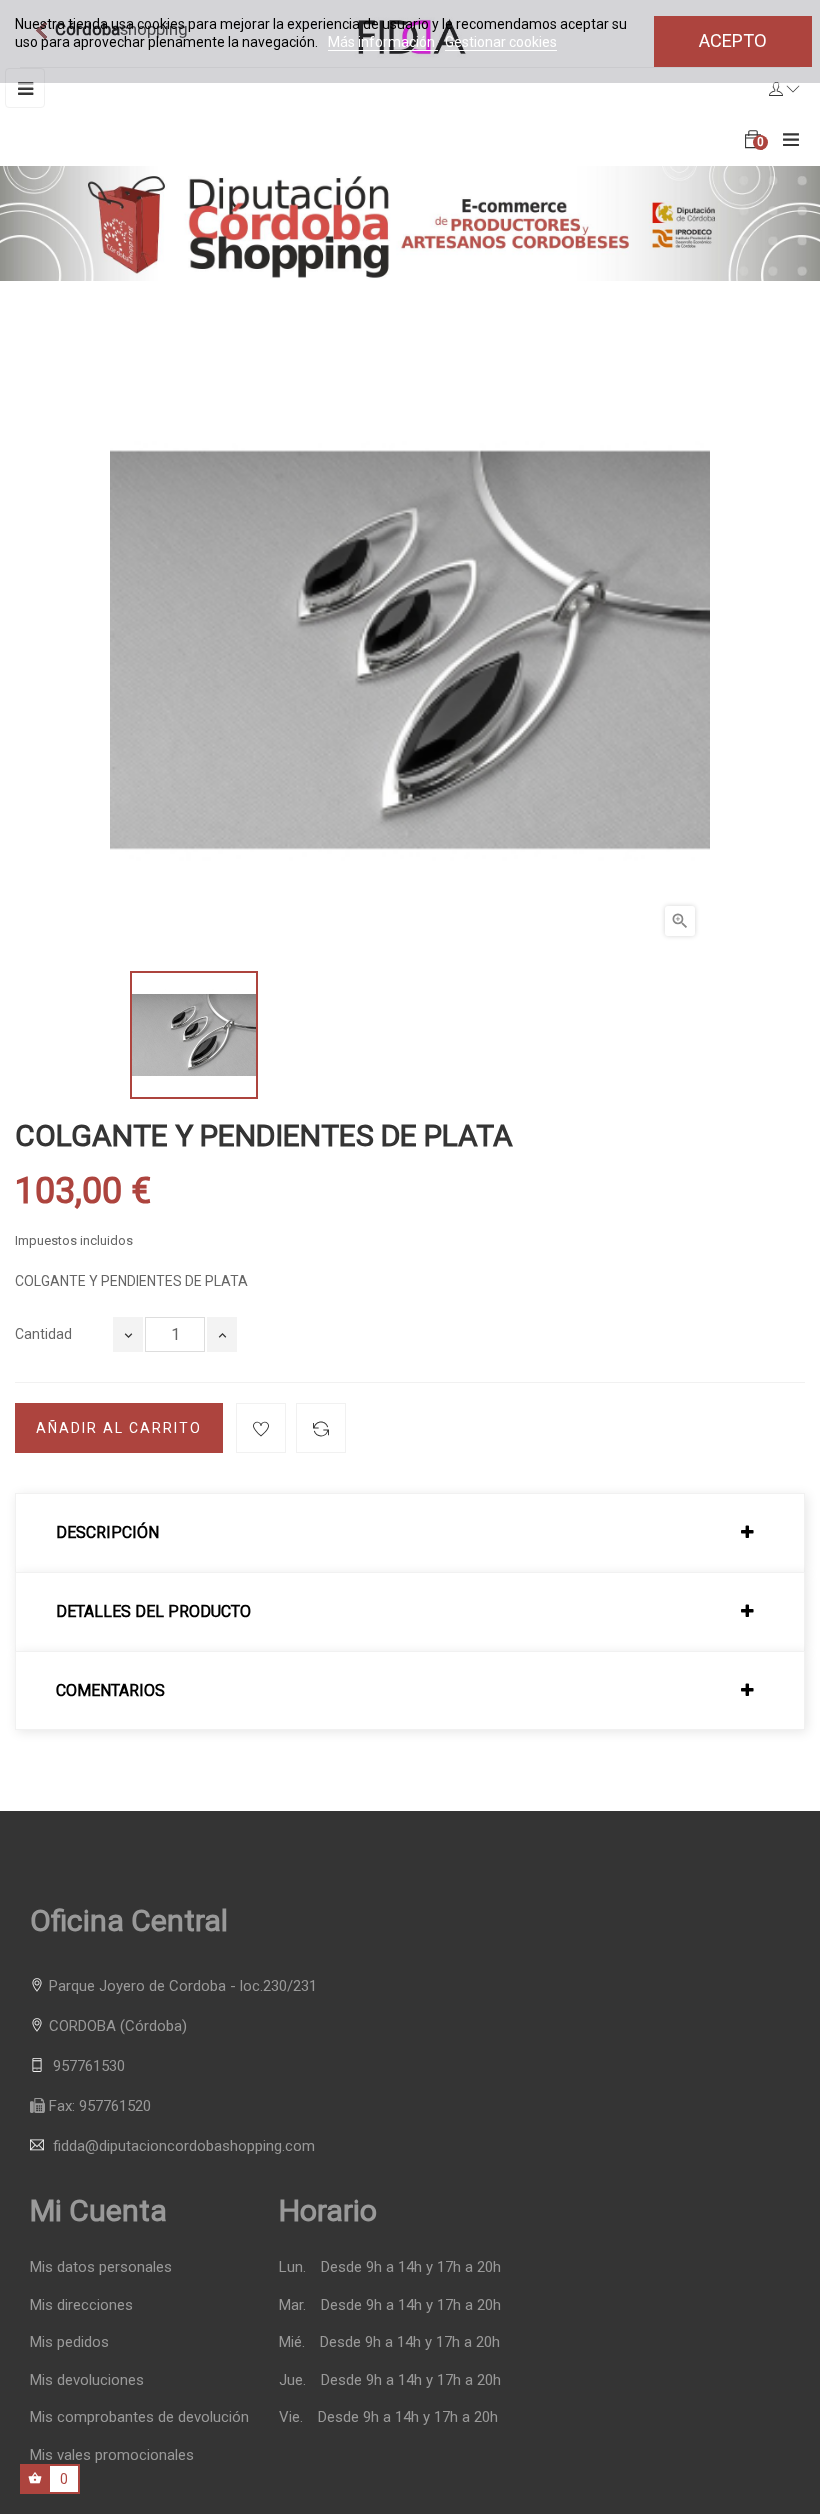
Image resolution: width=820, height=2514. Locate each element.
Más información (383, 42)
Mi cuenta (98, 2210)
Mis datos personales (101, 2267)
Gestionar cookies (501, 42)
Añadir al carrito (119, 1428)
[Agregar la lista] (261, 1428)
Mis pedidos (69, 2342)
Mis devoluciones (87, 2380)
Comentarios (110, 1691)
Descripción (107, 1533)
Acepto (733, 40)
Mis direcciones (81, 2305)
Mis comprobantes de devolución (139, 2417)
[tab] (410, 1533)
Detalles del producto (153, 1612)
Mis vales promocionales (112, 2455)
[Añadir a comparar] (321, 1428)
